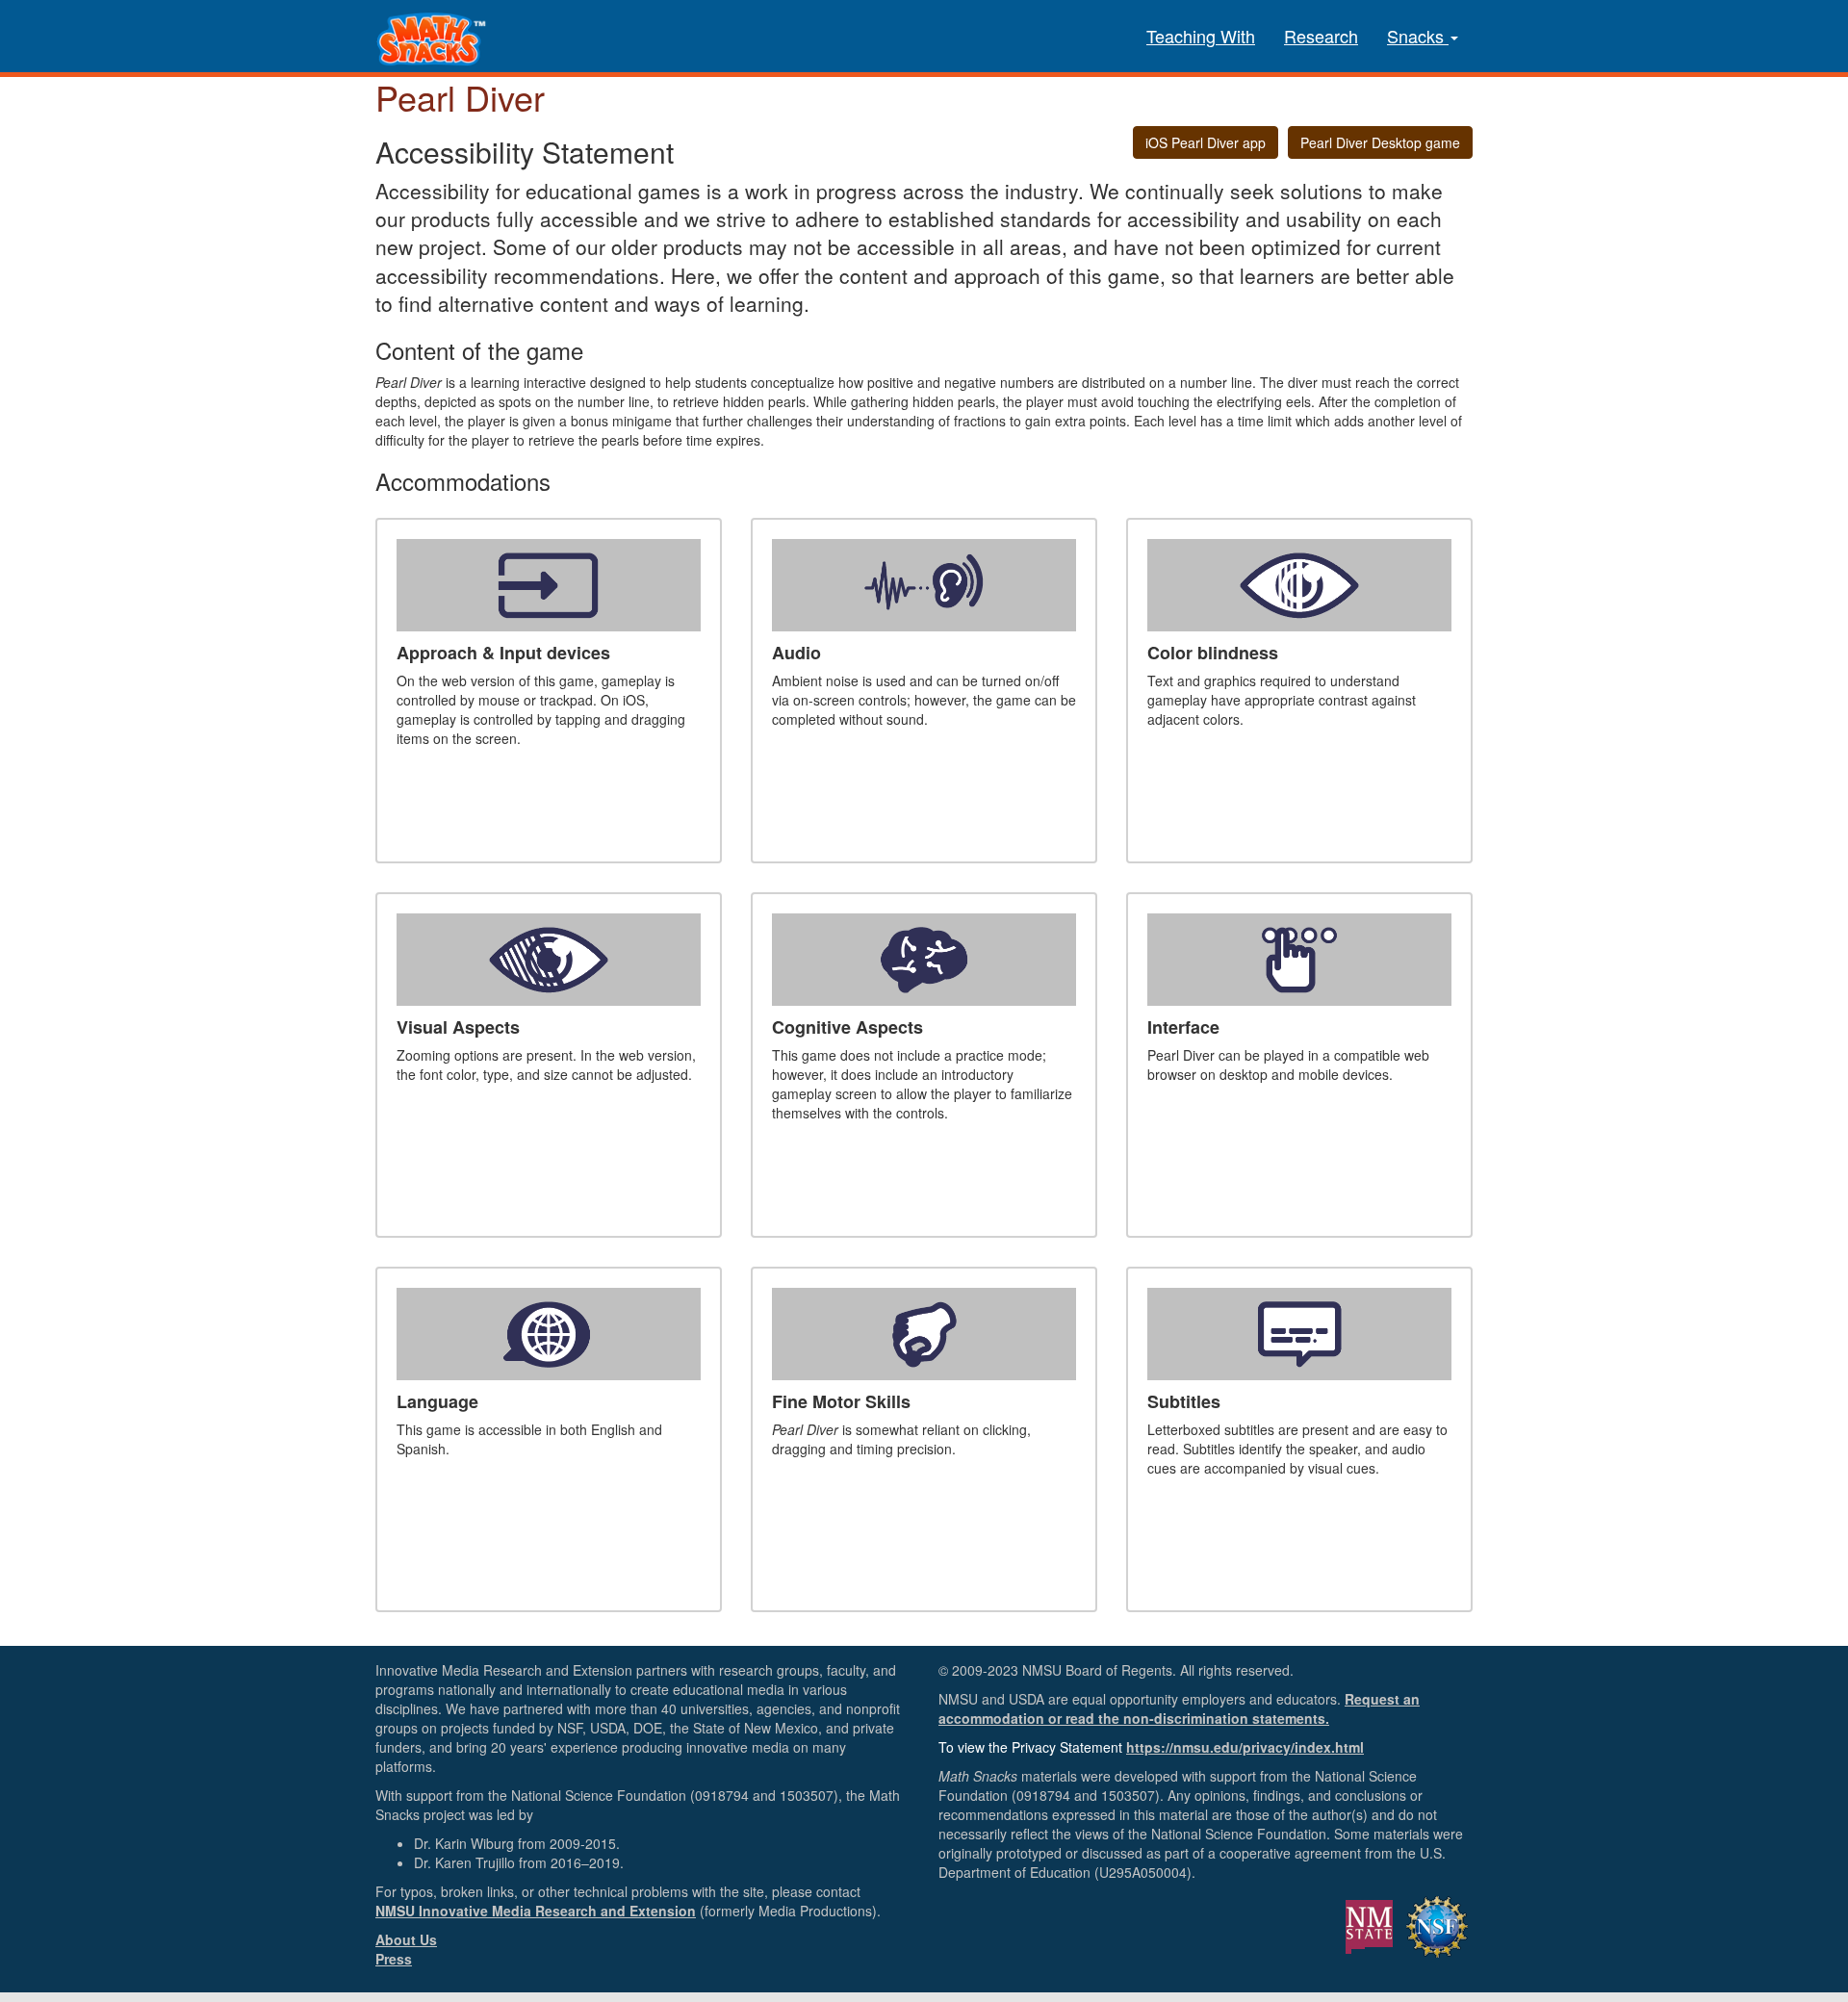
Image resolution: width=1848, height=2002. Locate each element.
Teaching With (1201, 36)
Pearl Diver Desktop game (1380, 142)
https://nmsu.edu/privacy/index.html (1245, 1747)
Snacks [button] (1418, 36)
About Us (406, 1939)
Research (1321, 36)
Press (394, 1959)
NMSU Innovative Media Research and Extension (536, 1911)
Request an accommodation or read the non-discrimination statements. (1179, 1708)
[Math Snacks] (433, 24)
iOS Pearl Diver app (1206, 142)
